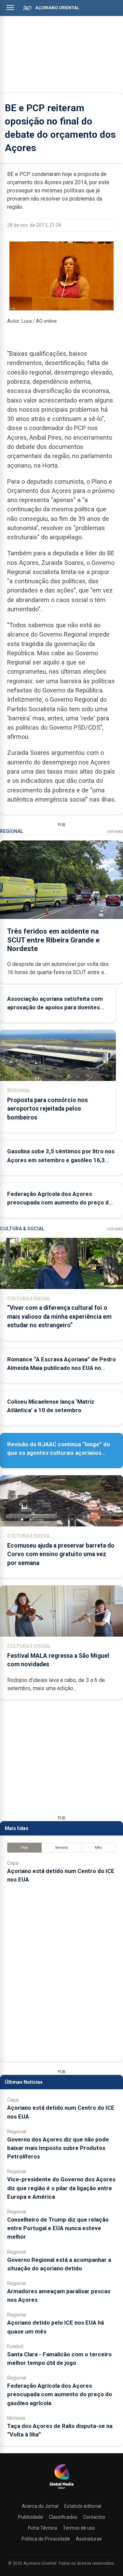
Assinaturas (89, 2539)
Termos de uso (79, 2528)
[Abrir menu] (10, 8)
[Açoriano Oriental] (61, 2490)
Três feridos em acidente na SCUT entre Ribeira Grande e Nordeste (53, 940)
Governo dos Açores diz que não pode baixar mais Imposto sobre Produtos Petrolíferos (58, 2148)
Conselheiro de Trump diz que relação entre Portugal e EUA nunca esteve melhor (58, 2228)
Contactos (94, 2517)
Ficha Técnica (43, 2528)
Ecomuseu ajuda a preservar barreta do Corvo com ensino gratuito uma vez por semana (61, 1554)
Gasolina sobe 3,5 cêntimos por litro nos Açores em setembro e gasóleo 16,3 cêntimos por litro (61, 1160)
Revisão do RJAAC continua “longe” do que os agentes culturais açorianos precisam (59, 1453)
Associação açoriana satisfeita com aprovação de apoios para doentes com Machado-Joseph (55, 1007)
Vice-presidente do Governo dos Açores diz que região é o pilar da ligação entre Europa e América (61, 2188)
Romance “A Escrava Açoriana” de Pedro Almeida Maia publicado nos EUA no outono (61, 1368)
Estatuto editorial (83, 2506)
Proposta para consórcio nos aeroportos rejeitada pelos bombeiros (47, 1109)
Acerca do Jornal (40, 2506)
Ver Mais (115, 832)
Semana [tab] (62, 1848)
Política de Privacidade (46, 2539)
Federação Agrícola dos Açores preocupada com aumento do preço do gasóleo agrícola (60, 1202)
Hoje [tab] (24, 1848)
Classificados (63, 2517)
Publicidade (31, 2517)
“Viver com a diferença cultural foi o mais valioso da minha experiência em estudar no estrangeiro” (59, 1316)
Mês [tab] (99, 1848)
